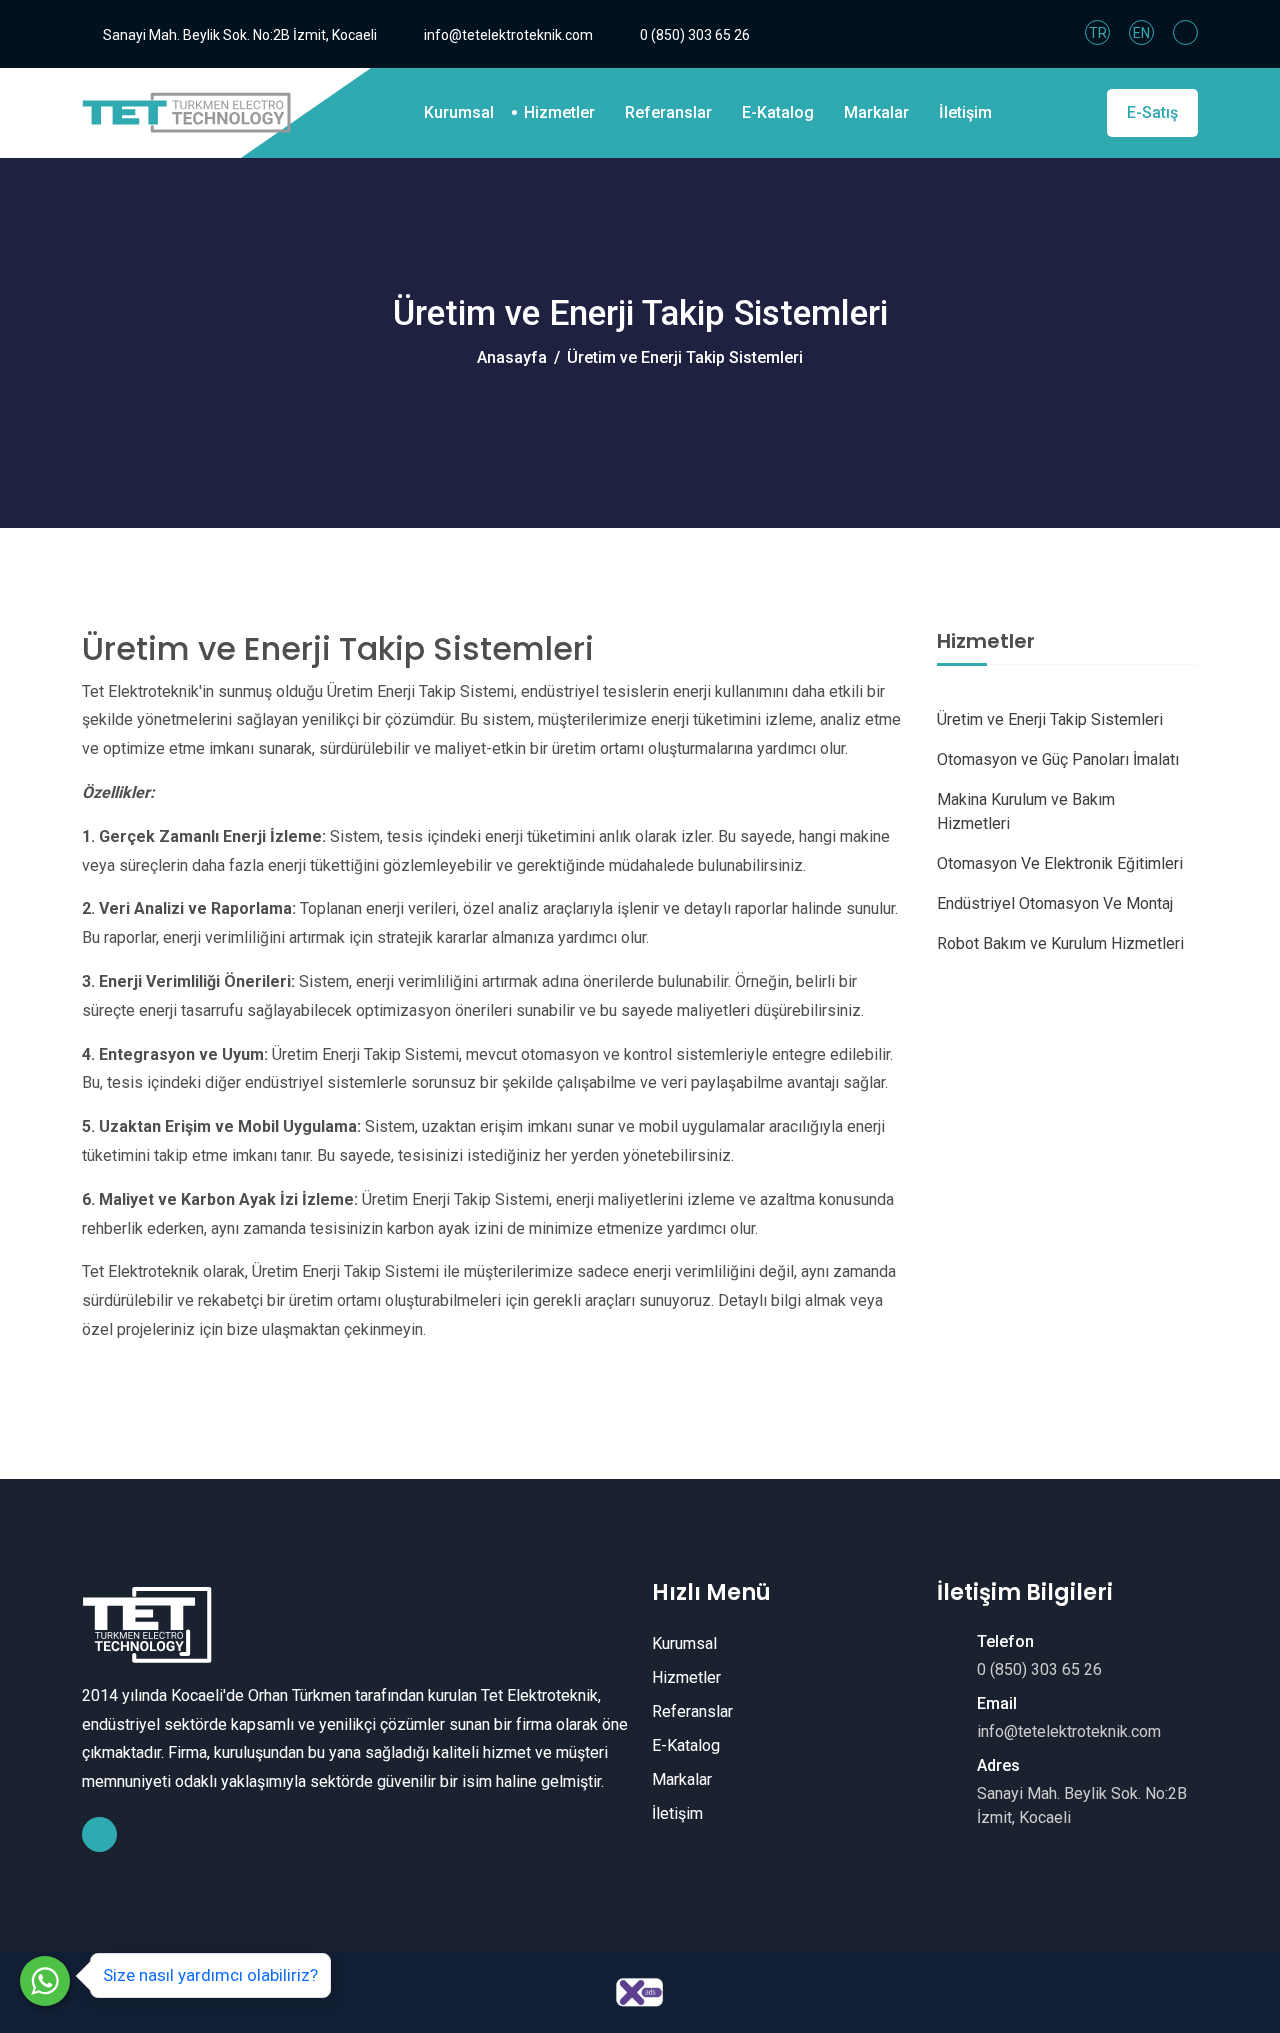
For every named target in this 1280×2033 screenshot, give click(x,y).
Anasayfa (512, 357)
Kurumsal (459, 112)
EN (1141, 33)
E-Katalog (778, 112)
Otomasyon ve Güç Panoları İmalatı (1058, 759)
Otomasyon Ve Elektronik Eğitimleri (1060, 863)
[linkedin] (1185, 32)
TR (1098, 33)
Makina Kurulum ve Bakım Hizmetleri (1026, 811)
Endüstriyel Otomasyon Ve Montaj (1055, 903)
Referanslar (668, 112)
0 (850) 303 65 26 (695, 35)
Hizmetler (559, 112)
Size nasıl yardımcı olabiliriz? (210, 1975)
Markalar (876, 112)
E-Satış (1152, 112)
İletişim (965, 112)
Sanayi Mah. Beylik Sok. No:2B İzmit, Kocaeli (240, 35)
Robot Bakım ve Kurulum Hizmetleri (1060, 943)
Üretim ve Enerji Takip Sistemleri (1050, 719)
